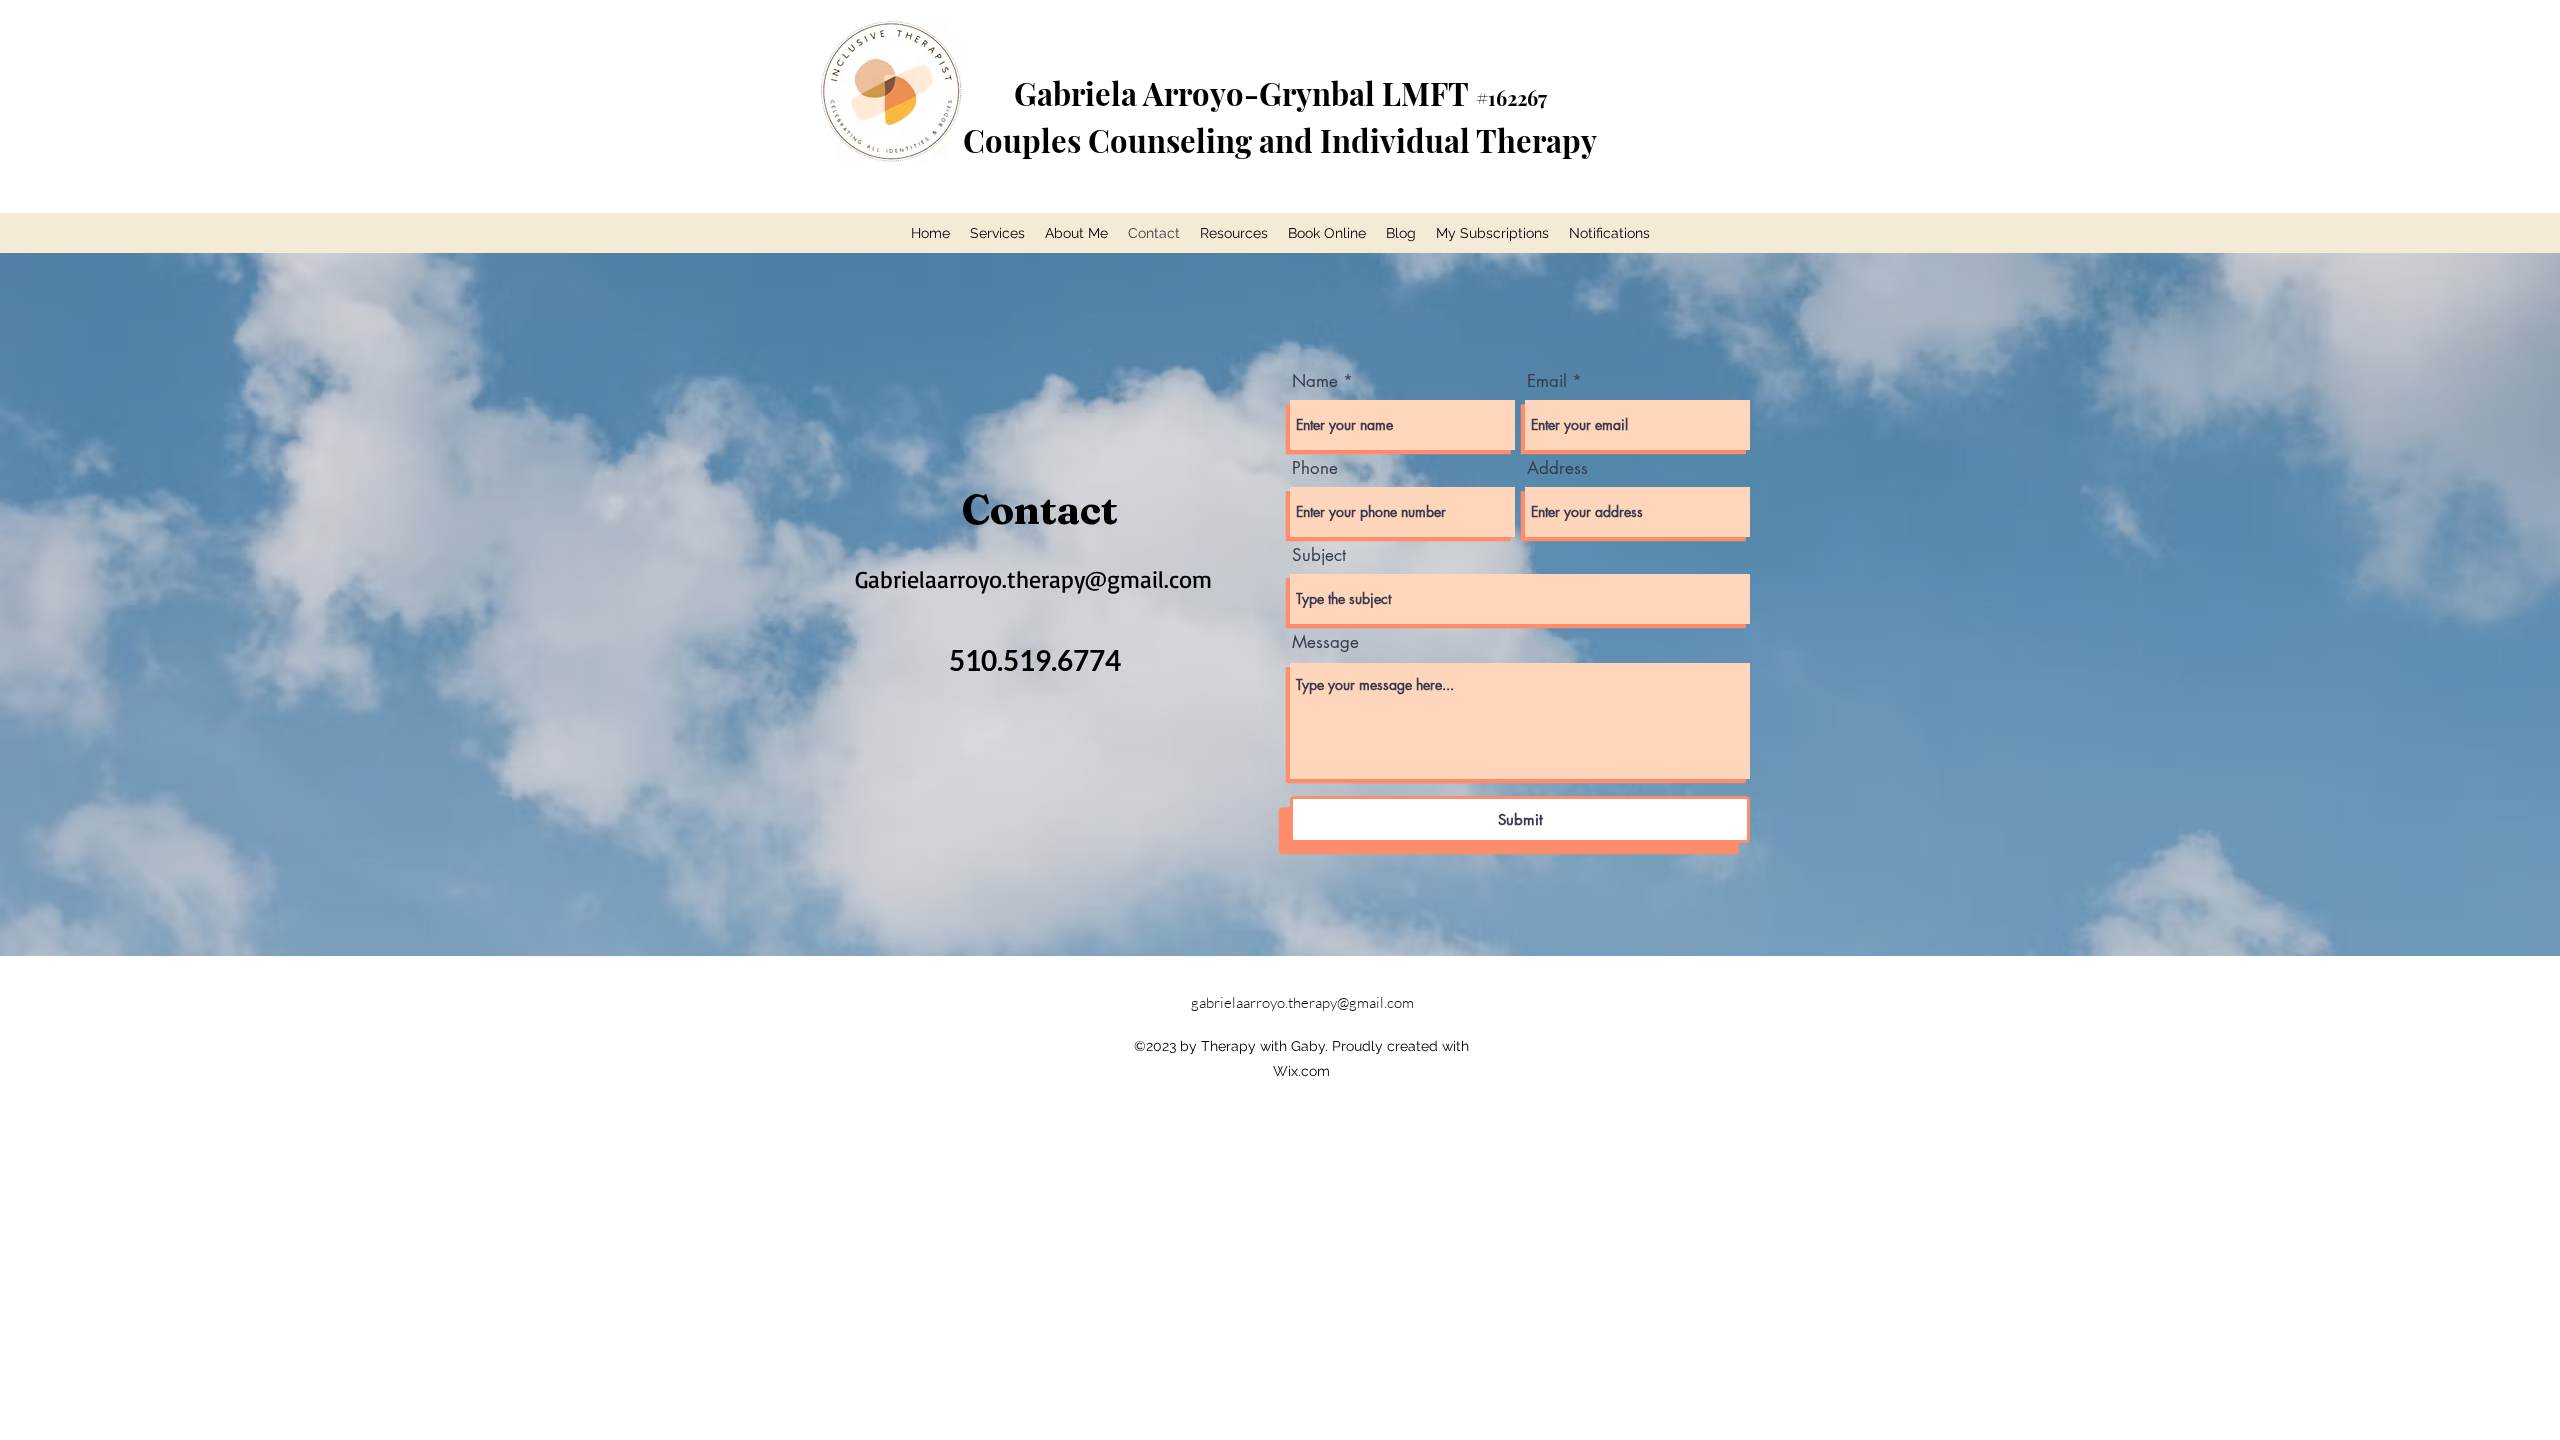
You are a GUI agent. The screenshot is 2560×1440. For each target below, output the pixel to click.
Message (1325, 642)
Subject (1319, 555)
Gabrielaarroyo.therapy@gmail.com (1033, 579)
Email (1547, 381)
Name (1315, 381)
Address (1557, 468)
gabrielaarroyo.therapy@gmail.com (1302, 1002)
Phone (1315, 468)
